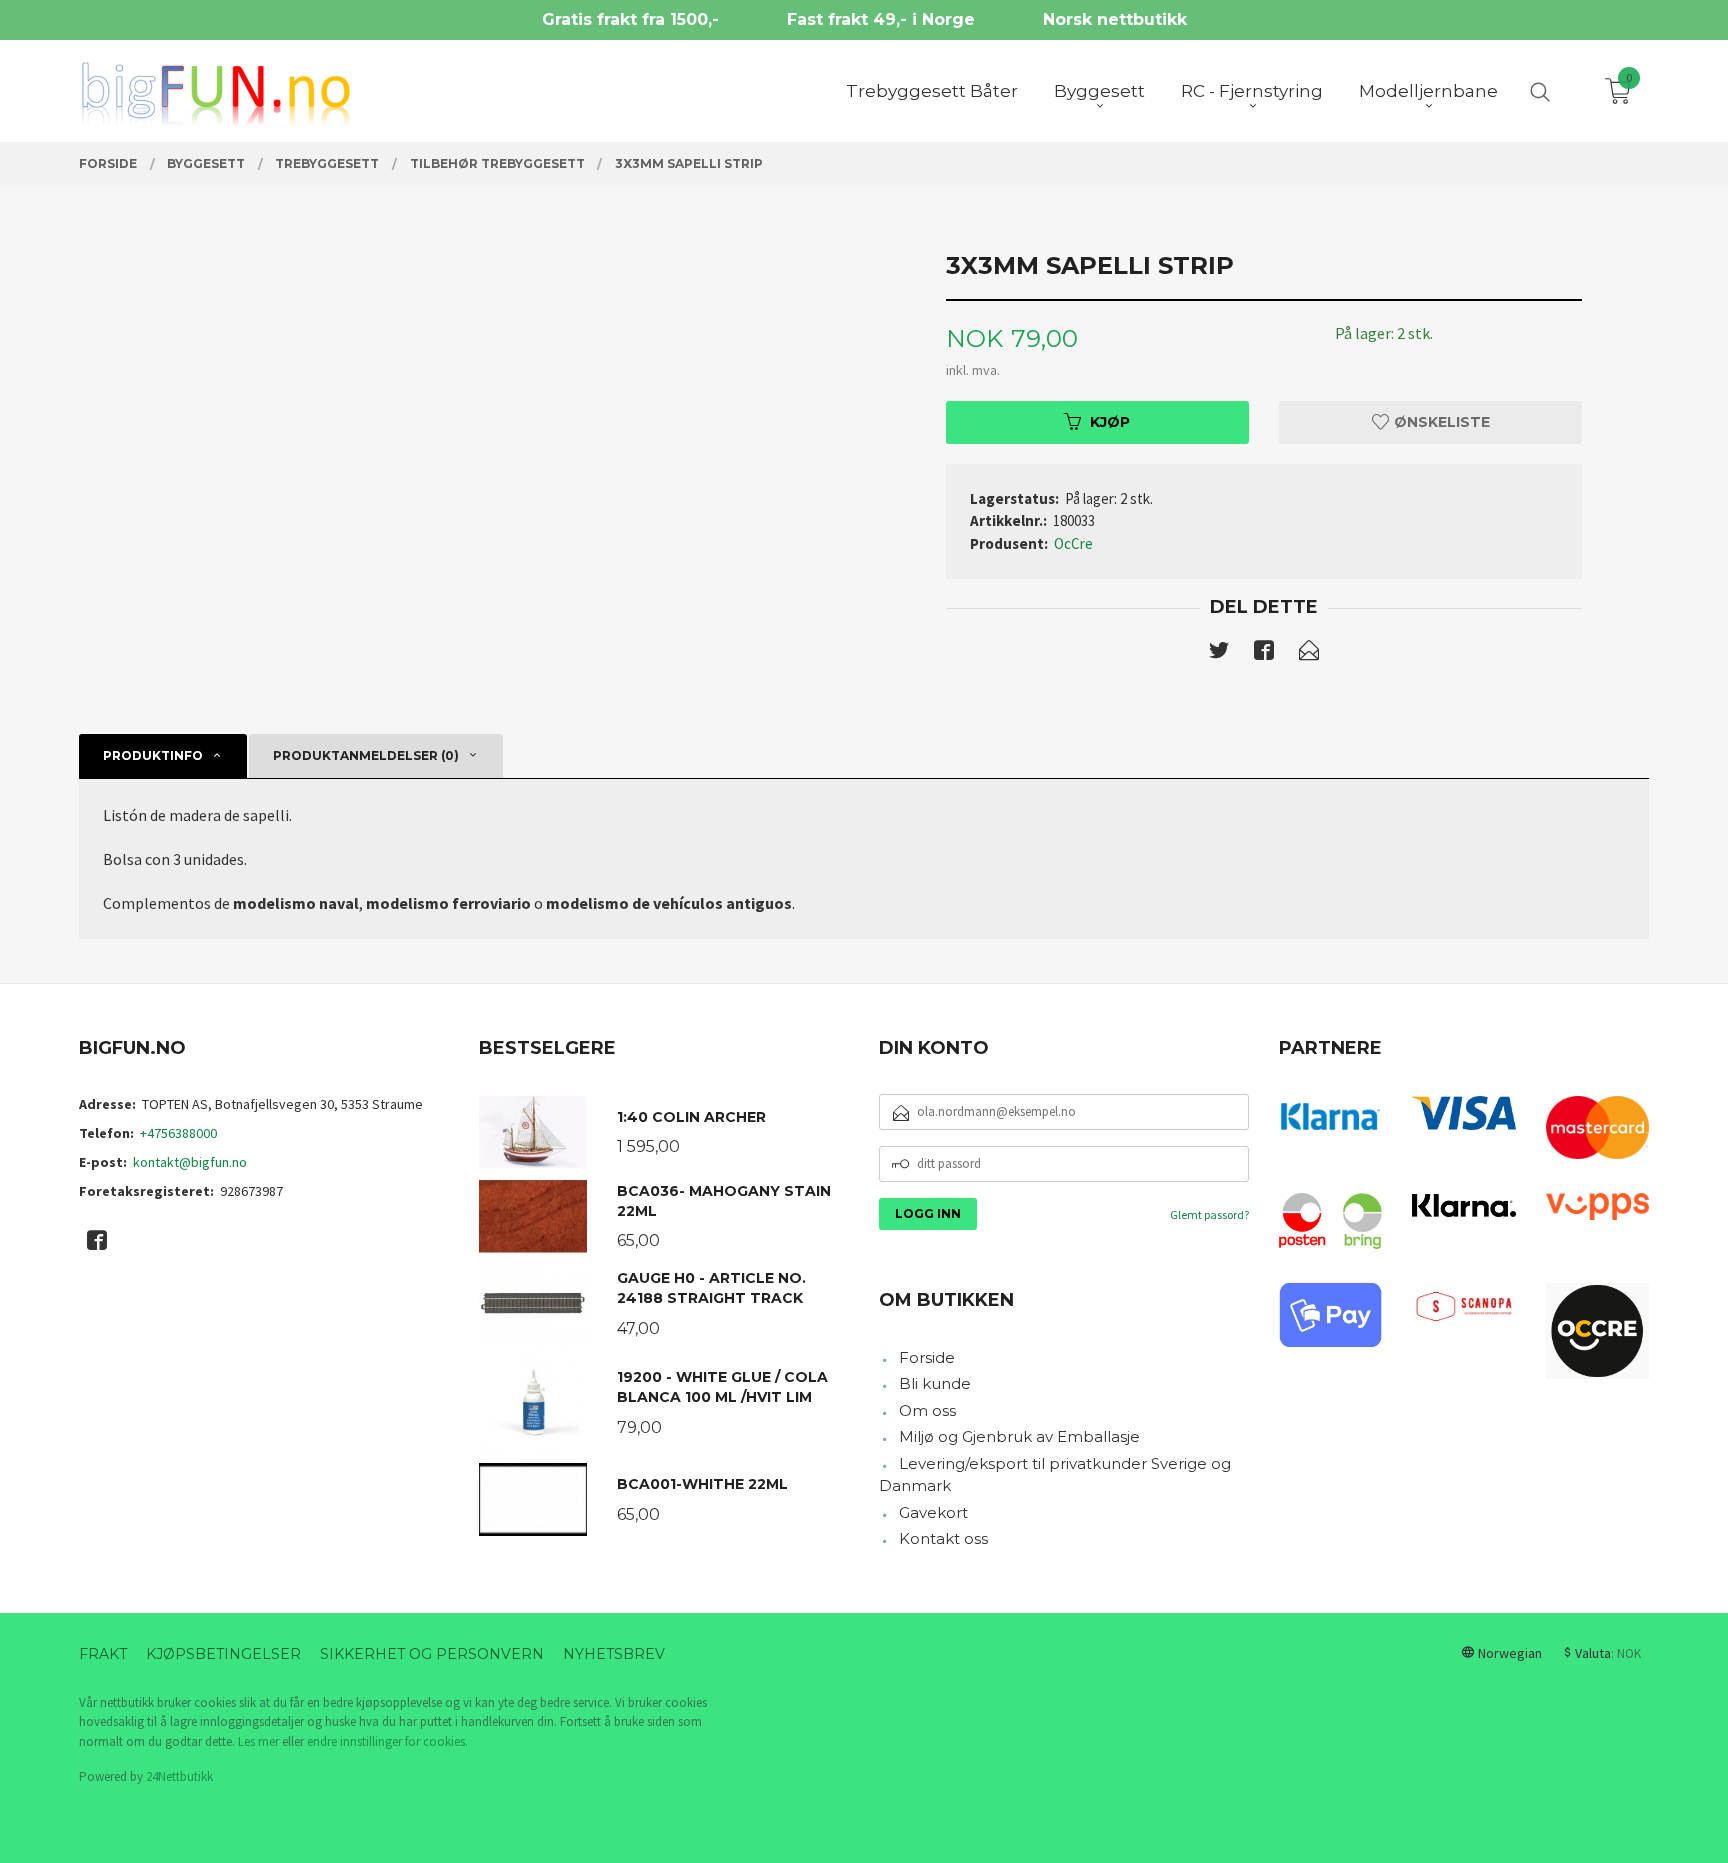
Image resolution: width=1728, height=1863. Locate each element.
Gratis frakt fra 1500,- (630, 19)
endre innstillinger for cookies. (387, 1741)
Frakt (103, 1654)
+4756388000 (178, 1133)
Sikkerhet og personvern (432, 1654)
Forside (927, 1357)
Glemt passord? (1209, 1214)
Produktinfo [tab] (153, 755)
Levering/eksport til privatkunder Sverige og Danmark (1055, 1475)
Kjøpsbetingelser (223, 1654)
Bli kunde (935, 1383)
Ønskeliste (1440, 422)
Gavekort (933, 1512)
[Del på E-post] (1309, 654)
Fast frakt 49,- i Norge (881, 19)
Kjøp (1110, 422)
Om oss (927, 1410)
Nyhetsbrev (614, 1654)
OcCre (1073, 543)
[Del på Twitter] (1219, 654)
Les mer (258, 1741)
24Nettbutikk (179, 1776)
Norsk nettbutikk (1115, 19)
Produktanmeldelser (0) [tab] (366, 755)
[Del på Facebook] (1264, 654)
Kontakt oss (943, 1538)
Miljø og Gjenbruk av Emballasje (1019, 1436)
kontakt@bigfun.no (190, 1162)
